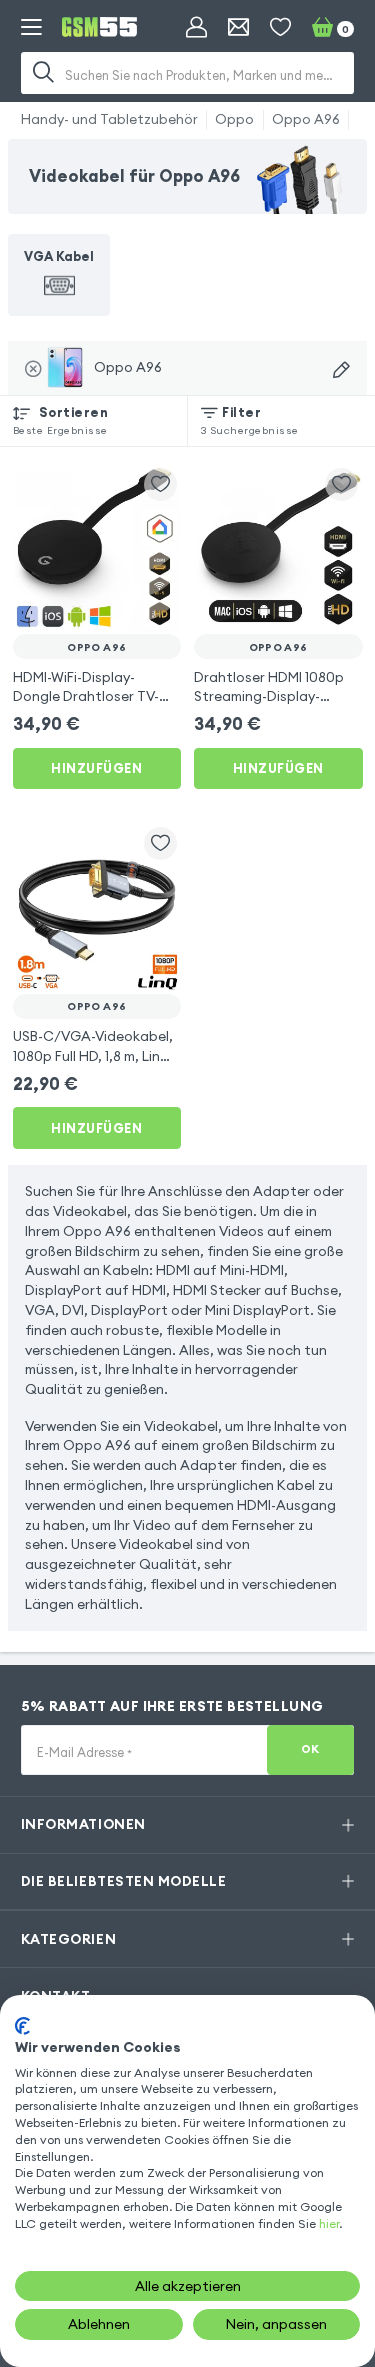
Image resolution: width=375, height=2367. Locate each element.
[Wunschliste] (280, 27)
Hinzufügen (96, 768)
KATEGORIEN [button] (68, 1939)
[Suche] (44, 73)
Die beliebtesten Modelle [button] (124, 1881)
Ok (310, 1749)
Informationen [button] (83, 1824)
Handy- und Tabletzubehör (109, 119)
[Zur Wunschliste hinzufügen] (160, 484)
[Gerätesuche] (341, 370)
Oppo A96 (306, 119)
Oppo (234, 119)
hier (329, 2223)
